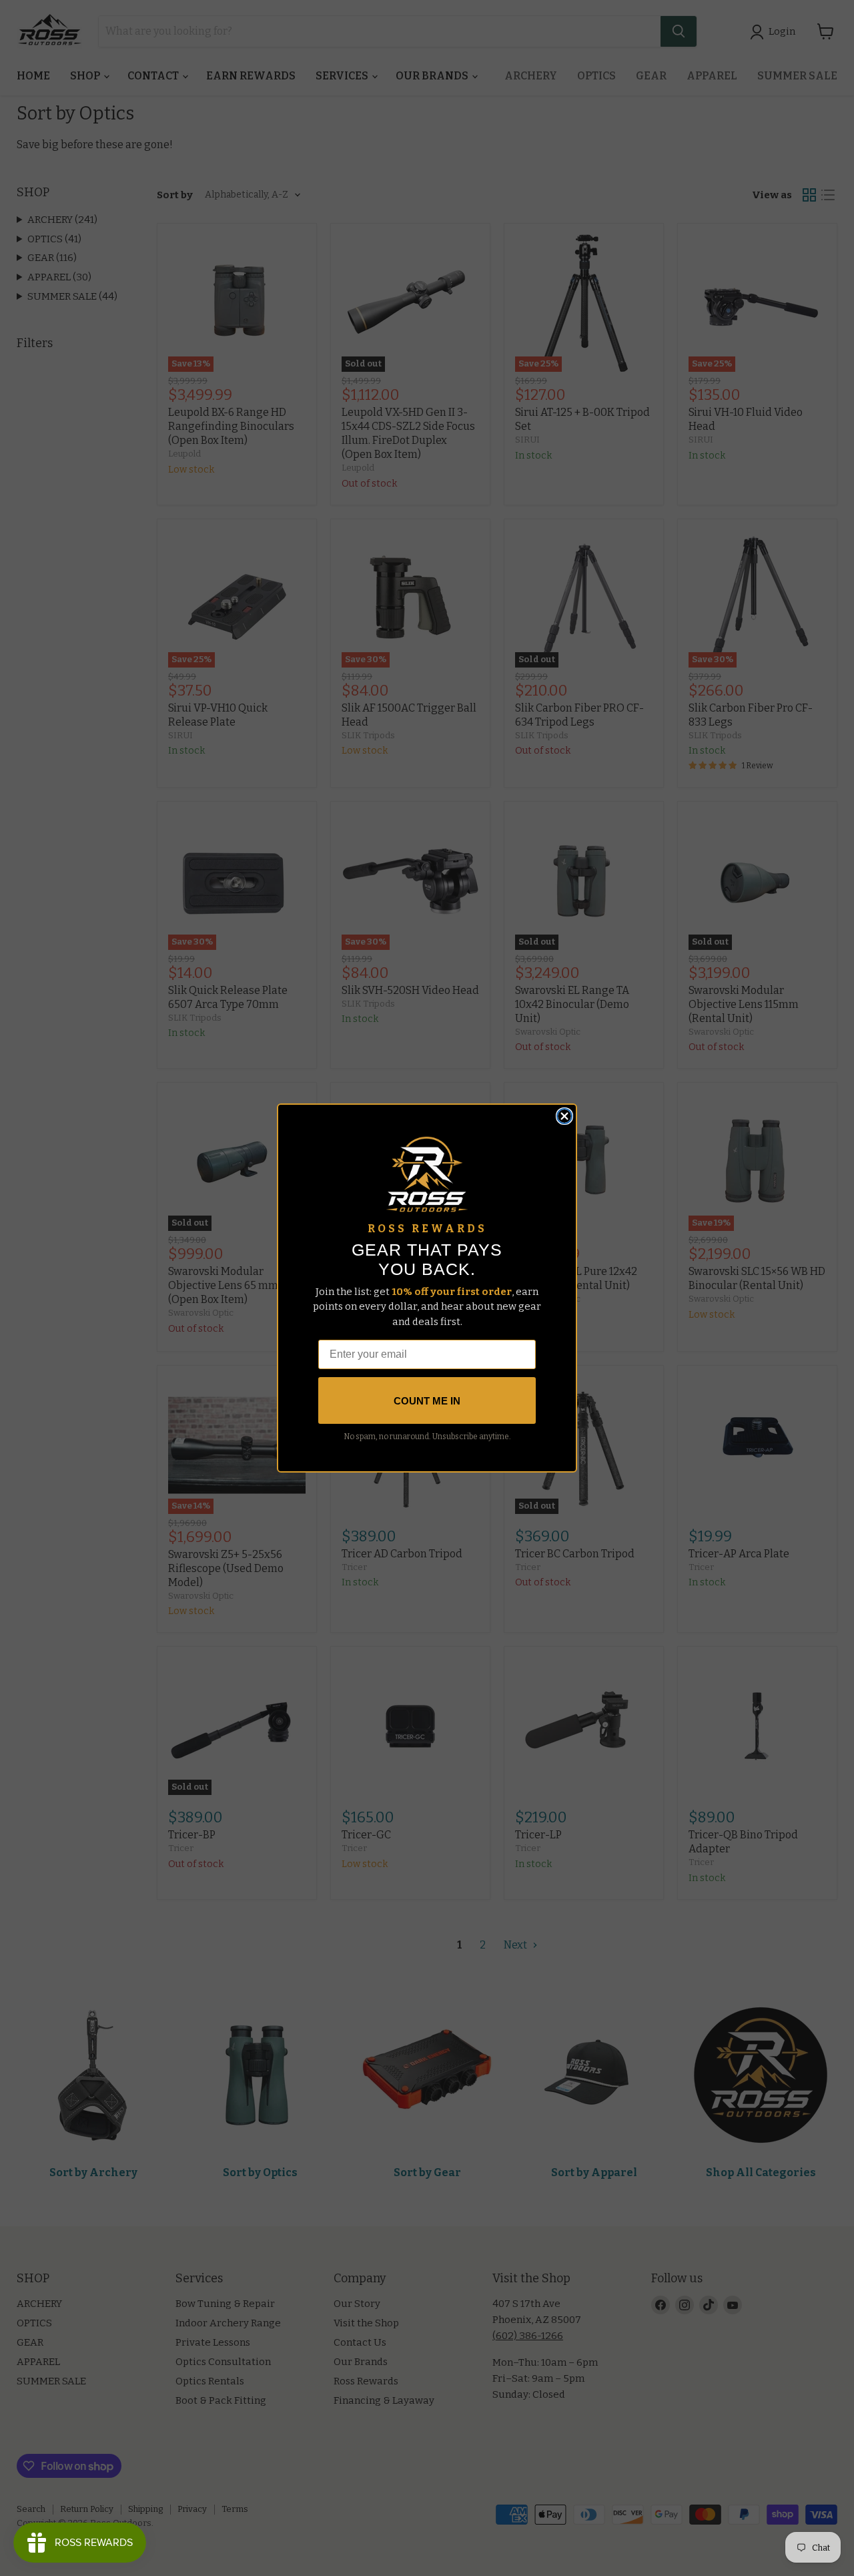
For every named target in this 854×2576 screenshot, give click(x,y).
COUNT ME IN (427, 1401)
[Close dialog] (564, 1116)
